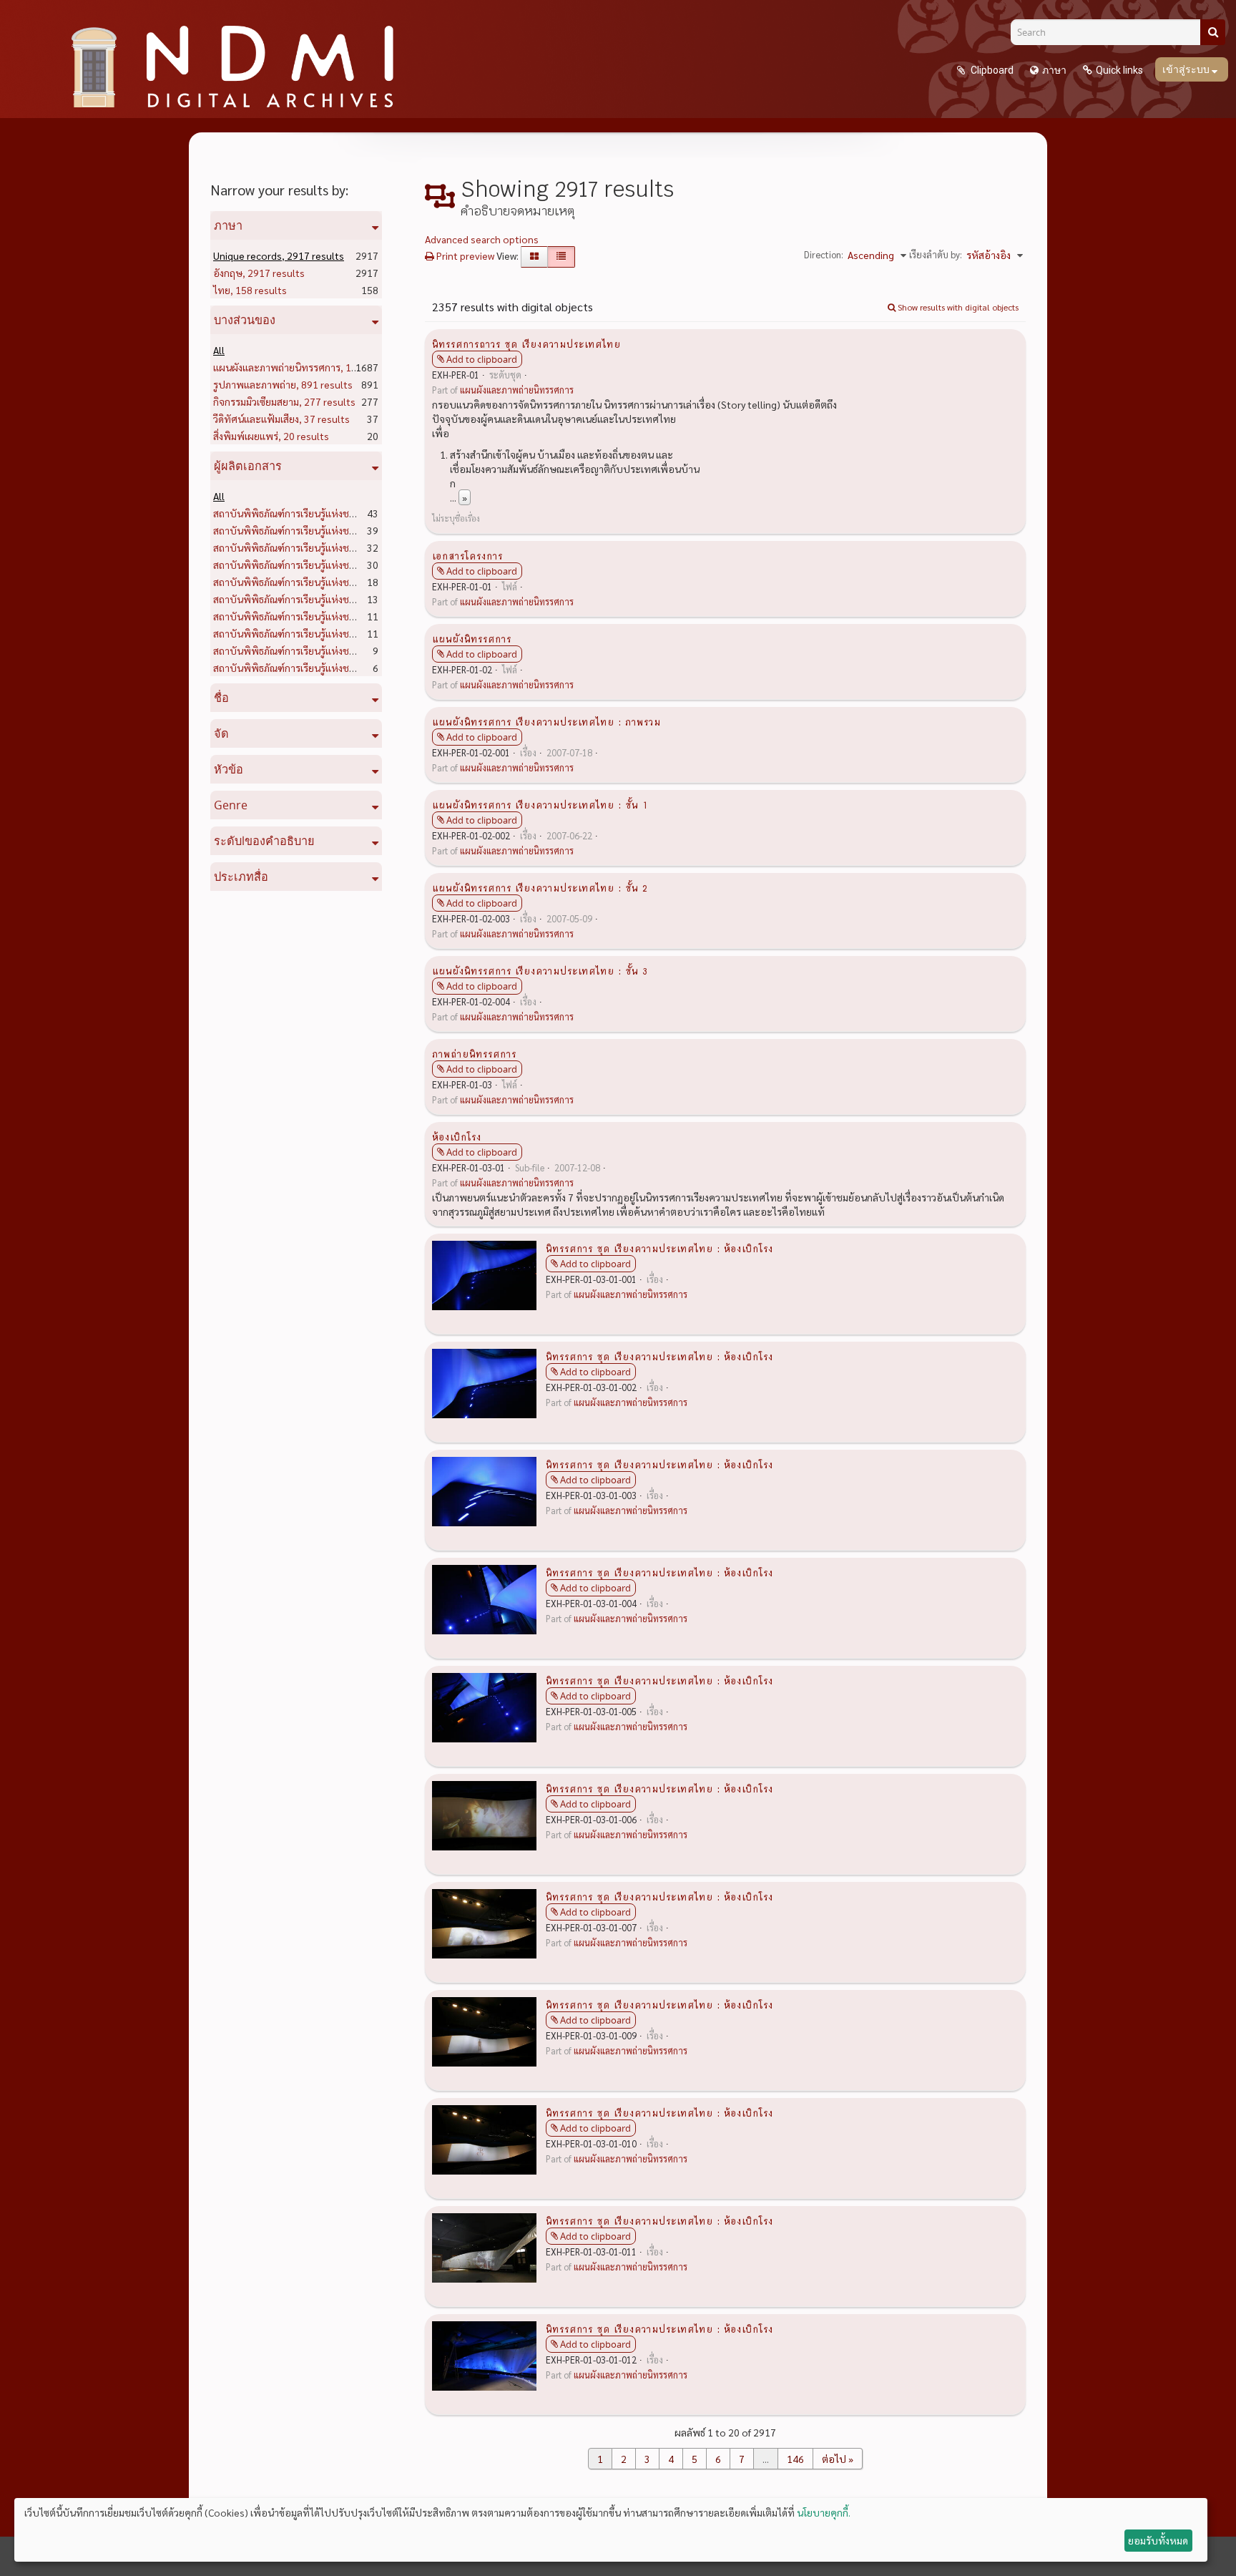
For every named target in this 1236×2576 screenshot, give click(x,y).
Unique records (279, 255)
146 (795, 2459)
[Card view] (534, 257)
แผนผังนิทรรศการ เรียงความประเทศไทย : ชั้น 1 (540, 804)
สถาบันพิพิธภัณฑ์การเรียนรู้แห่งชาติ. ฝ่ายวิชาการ (339, 547)
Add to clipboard (482, 359)
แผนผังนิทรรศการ (472, 638)
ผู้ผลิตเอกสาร (248, 466)
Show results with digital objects (957, 307)
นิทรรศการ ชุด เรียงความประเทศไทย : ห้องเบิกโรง (659, 1248)
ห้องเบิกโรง (457, 1136)
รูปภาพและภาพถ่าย (283, 384)
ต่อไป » (838, 2459)
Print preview (464, 255)
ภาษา (1054, 70)
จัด (221, 733)
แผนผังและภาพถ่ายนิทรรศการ (308, 367)
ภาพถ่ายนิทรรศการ (474, 1053)
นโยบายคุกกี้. (824, 2512)
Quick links (1119, 70)
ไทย (250, 290)
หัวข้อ (229, 769)
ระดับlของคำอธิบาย (264, 841)
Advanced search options (482, 239)
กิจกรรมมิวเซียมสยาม (284, 401)
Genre (231, 805)
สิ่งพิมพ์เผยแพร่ (271, 436)
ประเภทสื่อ (241, 877)
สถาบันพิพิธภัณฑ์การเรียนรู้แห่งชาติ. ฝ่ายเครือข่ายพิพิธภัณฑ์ (362, 616)
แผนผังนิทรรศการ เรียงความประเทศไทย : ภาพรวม (546, 721)
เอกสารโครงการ (467, 555)
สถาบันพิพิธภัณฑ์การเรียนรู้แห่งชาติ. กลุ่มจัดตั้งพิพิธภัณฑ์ (355, 565)
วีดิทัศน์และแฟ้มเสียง (281, 419)
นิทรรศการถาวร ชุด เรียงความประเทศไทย (526, 343)
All (219, 350)
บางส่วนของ (245, 320)
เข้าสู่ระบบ (1187, 69)
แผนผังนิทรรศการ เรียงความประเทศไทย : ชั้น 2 (540, 887)
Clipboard (991, 70)
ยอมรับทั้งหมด (1158, 2540)
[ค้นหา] (1213, 32)
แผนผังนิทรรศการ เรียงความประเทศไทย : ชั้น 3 (540, 970)
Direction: (824, 254)
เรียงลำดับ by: (936, 254)
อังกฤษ (259, 273)
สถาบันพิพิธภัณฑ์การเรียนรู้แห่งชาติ (312, 513)
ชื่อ (221, 698)
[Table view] (561, 257)
